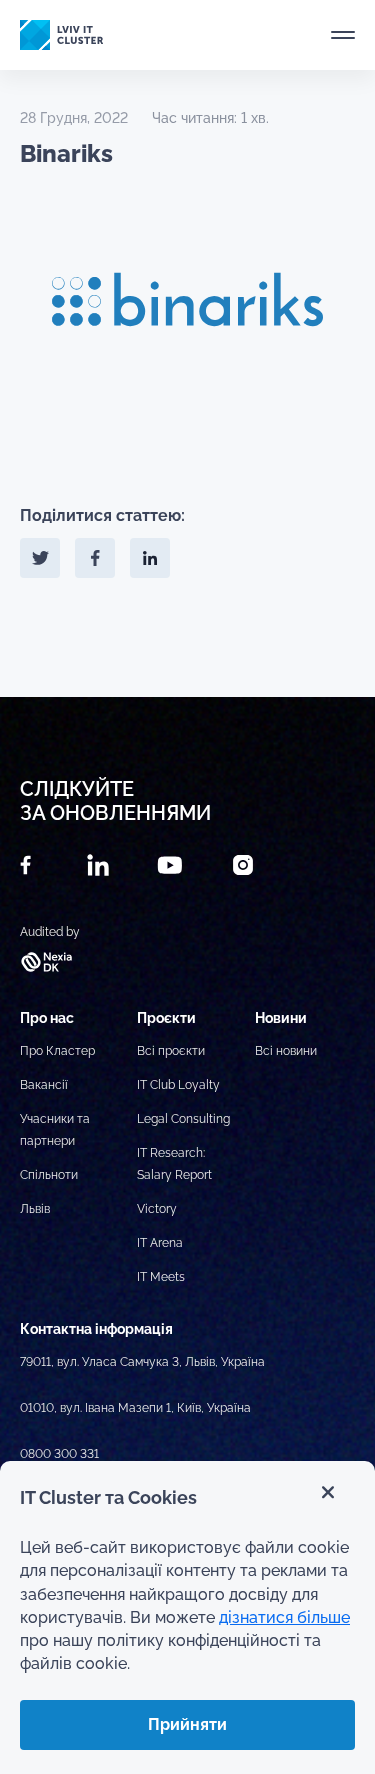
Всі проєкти (171, 1051)
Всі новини (286, 1051)
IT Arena (160, 1243)
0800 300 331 (59, 1454)
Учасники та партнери (55, 1130)
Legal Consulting (183, 1119)
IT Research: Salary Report (174, 1164)
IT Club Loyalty (178, 1085)
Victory (157, 1209)
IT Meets (161, 1277)
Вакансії (44, 1085)
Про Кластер (57, 1051)
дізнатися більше (284, 1617)
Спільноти (49, 1175)
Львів (35, 1209)
